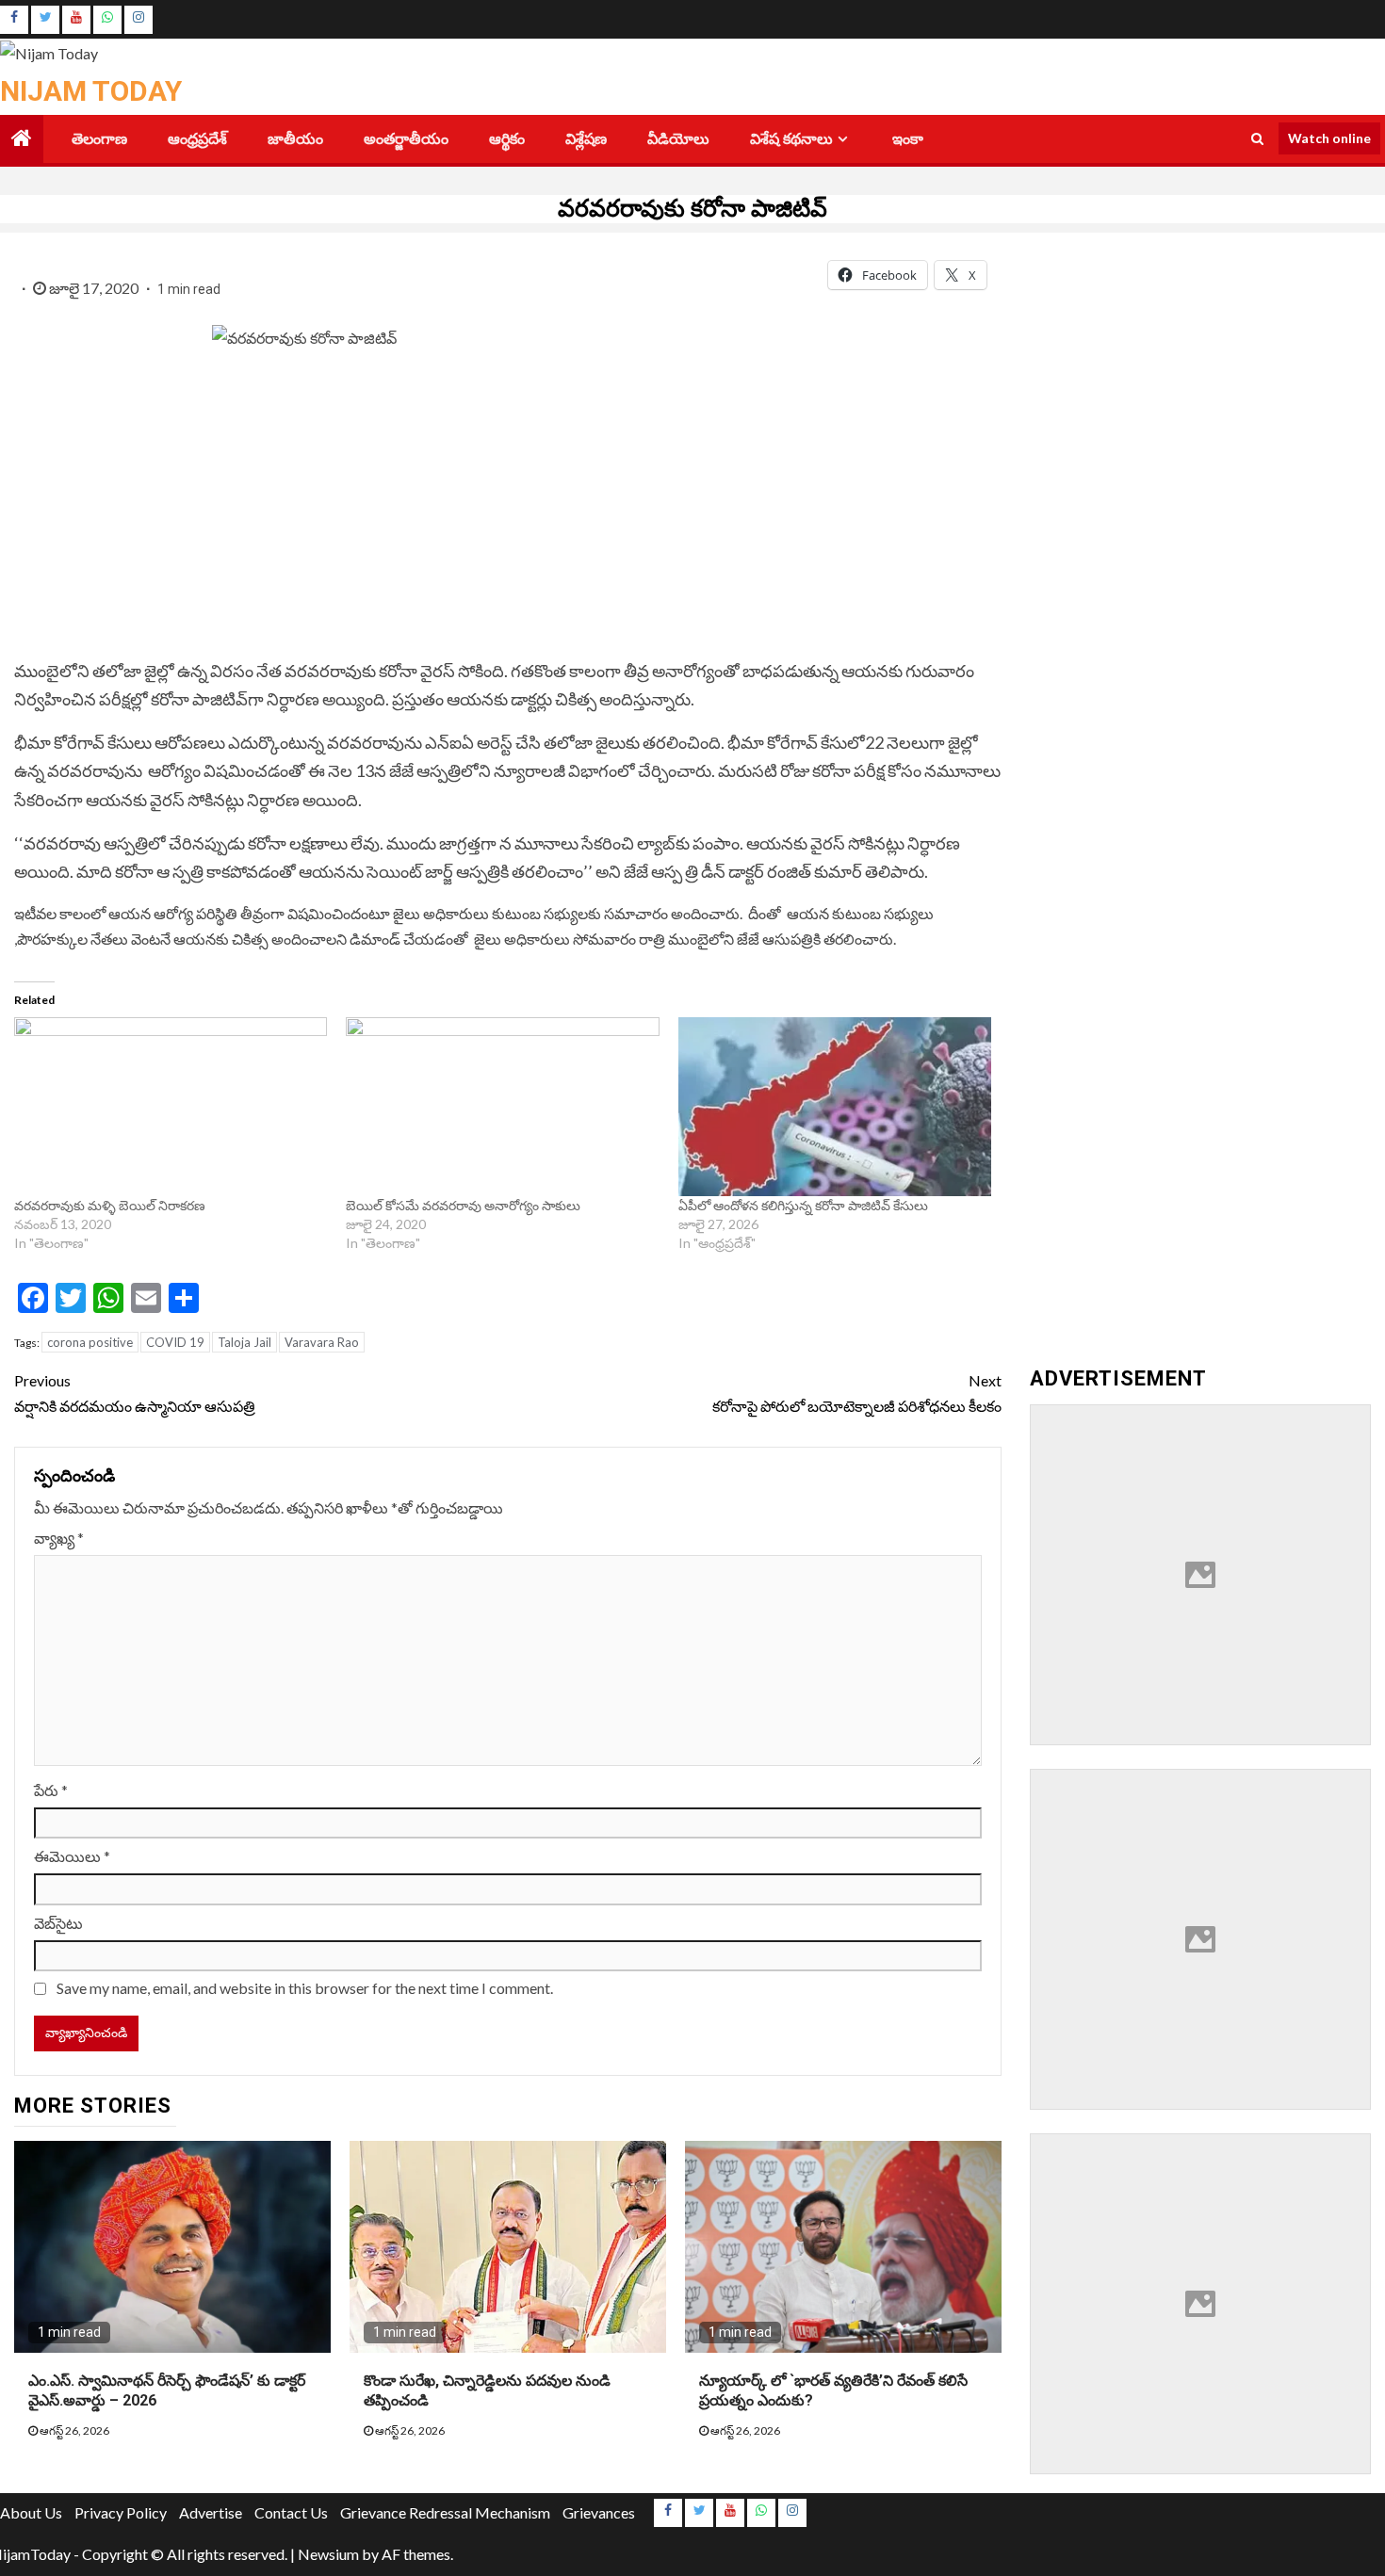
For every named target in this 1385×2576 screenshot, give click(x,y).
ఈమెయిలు (72, 1856)
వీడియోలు (678, 139)
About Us (31, 2512)
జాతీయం (295, 139)
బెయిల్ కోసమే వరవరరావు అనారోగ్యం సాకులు (463, 1205)
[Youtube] (76, 20)
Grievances (599, 2512)
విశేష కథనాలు (791, 139)
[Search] (1257, 138)
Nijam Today (91, 91)
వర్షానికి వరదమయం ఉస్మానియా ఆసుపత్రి (136, 1393)
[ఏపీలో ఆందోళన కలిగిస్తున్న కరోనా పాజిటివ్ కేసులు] (835, 1107)
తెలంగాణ (99, 139)
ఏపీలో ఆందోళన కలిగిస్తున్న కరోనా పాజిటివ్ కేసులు (803, 1205)
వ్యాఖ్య (59, 1538)
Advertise (211, 2512)
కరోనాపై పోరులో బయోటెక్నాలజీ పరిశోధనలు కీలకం (857, 1393)
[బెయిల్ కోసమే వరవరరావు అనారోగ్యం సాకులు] (502, 1107)
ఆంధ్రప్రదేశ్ (197, 139)
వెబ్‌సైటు (58, 1923)
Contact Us (291, 2512)
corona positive (90, 1342)
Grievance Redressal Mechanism (445, 2512)
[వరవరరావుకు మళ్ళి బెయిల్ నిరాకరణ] (171, 1107)
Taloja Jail (244, 1342)
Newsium (328, 2554)
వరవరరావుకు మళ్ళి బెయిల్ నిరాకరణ (111, 1205)
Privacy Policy (121, 2512)
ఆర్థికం (507, 139)
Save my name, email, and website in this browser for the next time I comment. (305, 1988)
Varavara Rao (322, 1342)
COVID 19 (175, 1342)
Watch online (1329, 138)
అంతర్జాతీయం (406, 139)
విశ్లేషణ (586, 139)
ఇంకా (908, 139)
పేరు (51, 1790)
